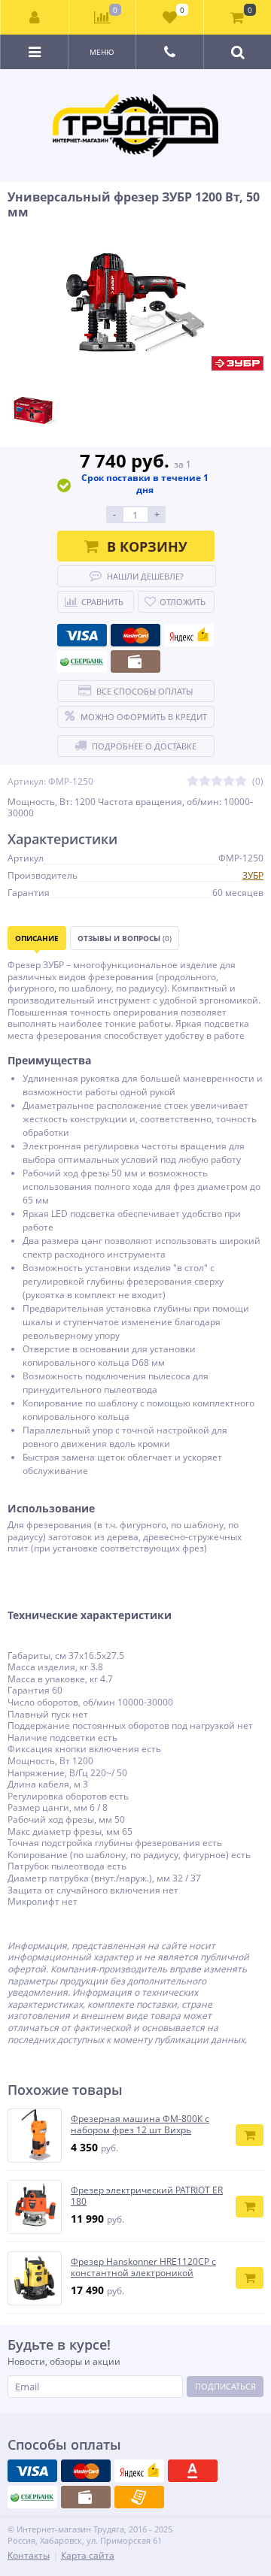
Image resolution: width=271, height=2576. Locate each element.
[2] (205, 781)
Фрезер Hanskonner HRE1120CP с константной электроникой (143, 2267)
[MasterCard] (135, 635)
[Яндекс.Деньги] (189, 635)
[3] (217, 781)
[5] (241, 781)
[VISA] (82, 635)
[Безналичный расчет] (139, 2497)
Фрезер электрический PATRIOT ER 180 (147, 2196)
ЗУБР (253, 875)
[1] (193, 781)
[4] (229, 781)
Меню (102, 52)
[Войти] (35, 17)
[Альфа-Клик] (193, 2471)
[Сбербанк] (82, 661)
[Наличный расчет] (135, 661)
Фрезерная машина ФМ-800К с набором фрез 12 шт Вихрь (140, 2125)
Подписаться (225, 2386)
